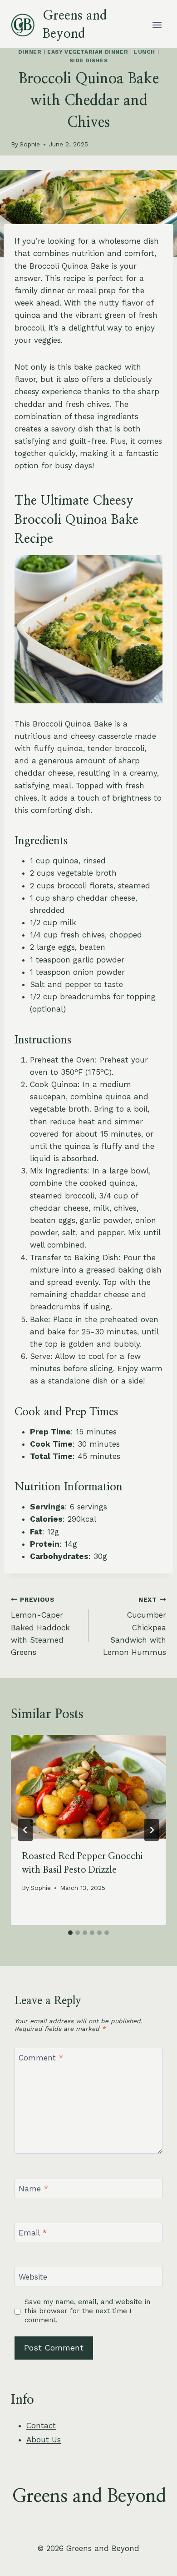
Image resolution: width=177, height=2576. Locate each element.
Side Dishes (89, 60)
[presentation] (88, 1787)
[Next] (152, 1830)
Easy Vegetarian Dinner (88, 52)
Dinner (30, 52)
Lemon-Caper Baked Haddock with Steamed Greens (40, 1626)
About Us (44, 2440)
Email (33, 2233)
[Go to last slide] (25, 1830)
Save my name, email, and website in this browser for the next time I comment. (87, 2311)
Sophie (30, 144)
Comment (41, 2058)
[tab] (70, 1933)
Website (33, 2277)
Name (33, 2189)
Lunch (145, 52)
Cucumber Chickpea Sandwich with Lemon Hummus (135, 1626)
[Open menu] (157, 25)
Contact (41, 2426)
